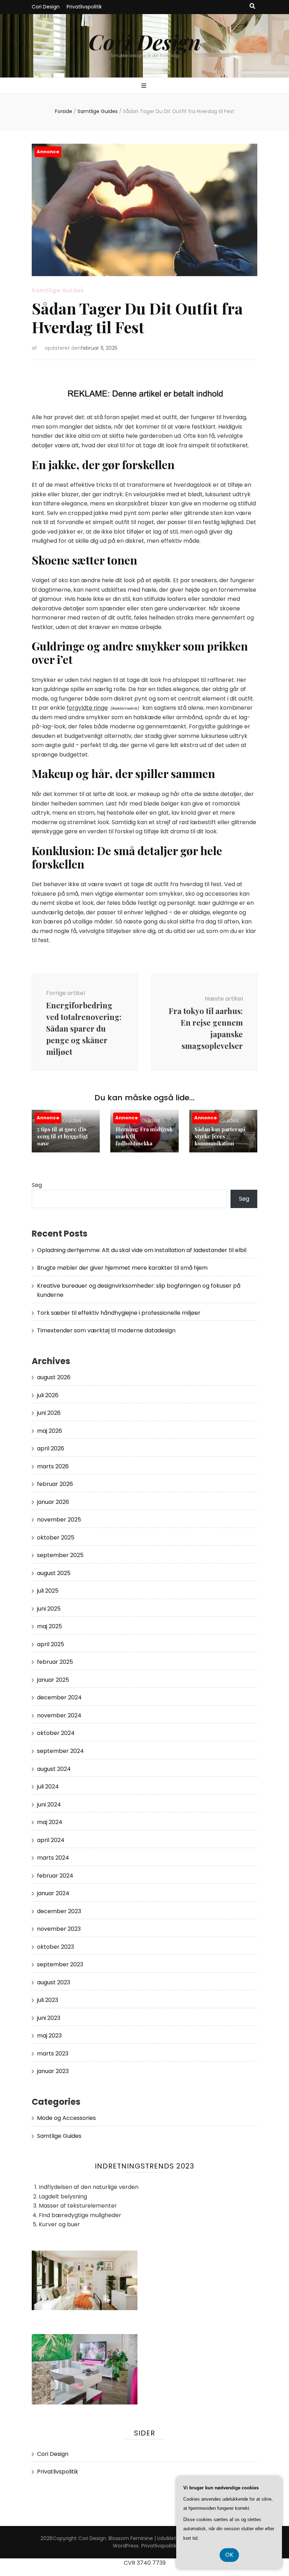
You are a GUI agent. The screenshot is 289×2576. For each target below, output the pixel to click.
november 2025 (59, 1520)
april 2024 (51, 1840)
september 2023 (60, 1964)
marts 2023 (53, 2054)
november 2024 (59, 1715)
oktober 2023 (56, 1947)
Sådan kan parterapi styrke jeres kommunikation (220, 1136)
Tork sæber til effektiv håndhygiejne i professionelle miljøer (119, 1313)
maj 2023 (49, 2036)
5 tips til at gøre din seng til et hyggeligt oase (62, 1136)
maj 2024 (50, 1822)
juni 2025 (49, 1609)
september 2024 (60, 1751)
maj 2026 (50, 1431)
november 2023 (59, 1929)
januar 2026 (53, 1502)
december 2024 (59, 1697)
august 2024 (54, 1769)
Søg (37, 1185)
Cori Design (46, 7)
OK (229, 2555)
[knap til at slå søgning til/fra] (252, 7)
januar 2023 (53, 2071)
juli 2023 (48, 2000)
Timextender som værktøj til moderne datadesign (106, 1330)
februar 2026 (55, 1484)
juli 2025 (48, 1591)
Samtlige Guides (58, 290)
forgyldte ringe (87, 708)
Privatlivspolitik (84, 7)
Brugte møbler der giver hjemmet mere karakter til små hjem (122, 1268)
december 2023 (59, 1911)
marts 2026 (53, 1466)
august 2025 (54, 1573)
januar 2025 (53, 1680)
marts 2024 (53, 1858)
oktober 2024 (56, 1733)
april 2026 (51, 1448)
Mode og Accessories (66, 2118)
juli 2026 (48, 1395)
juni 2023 (49, 2018)
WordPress (126, 2546)
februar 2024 (55, 1876)
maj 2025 (50, 1626)
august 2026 (54, 1377)
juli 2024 (48, 1787)
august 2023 (54, 1982)
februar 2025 (55, 1662)
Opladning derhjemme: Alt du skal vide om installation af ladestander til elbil (142, 1250)
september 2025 (60, 1555)
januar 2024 (53, 1893)
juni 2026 (49, 1413)
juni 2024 (49, 1805)
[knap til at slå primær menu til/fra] (145, 86)
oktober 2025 (56, 1538)
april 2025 (51, 1644)
